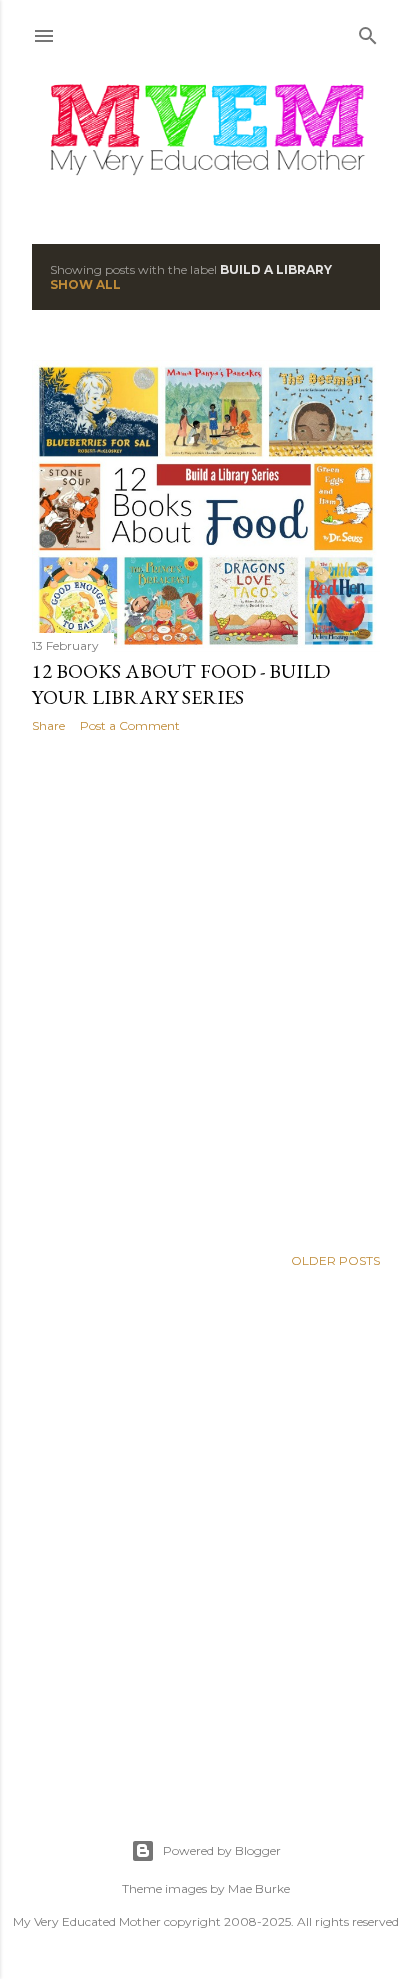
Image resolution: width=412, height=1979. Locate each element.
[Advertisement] (206, 989)
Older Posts (335, 1260)
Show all (85, 284)
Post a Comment (130, 725)
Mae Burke (259, 1888)
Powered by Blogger (222, 1850)
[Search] (368, 31)
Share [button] (48, 725)
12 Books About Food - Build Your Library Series (181, 684)
